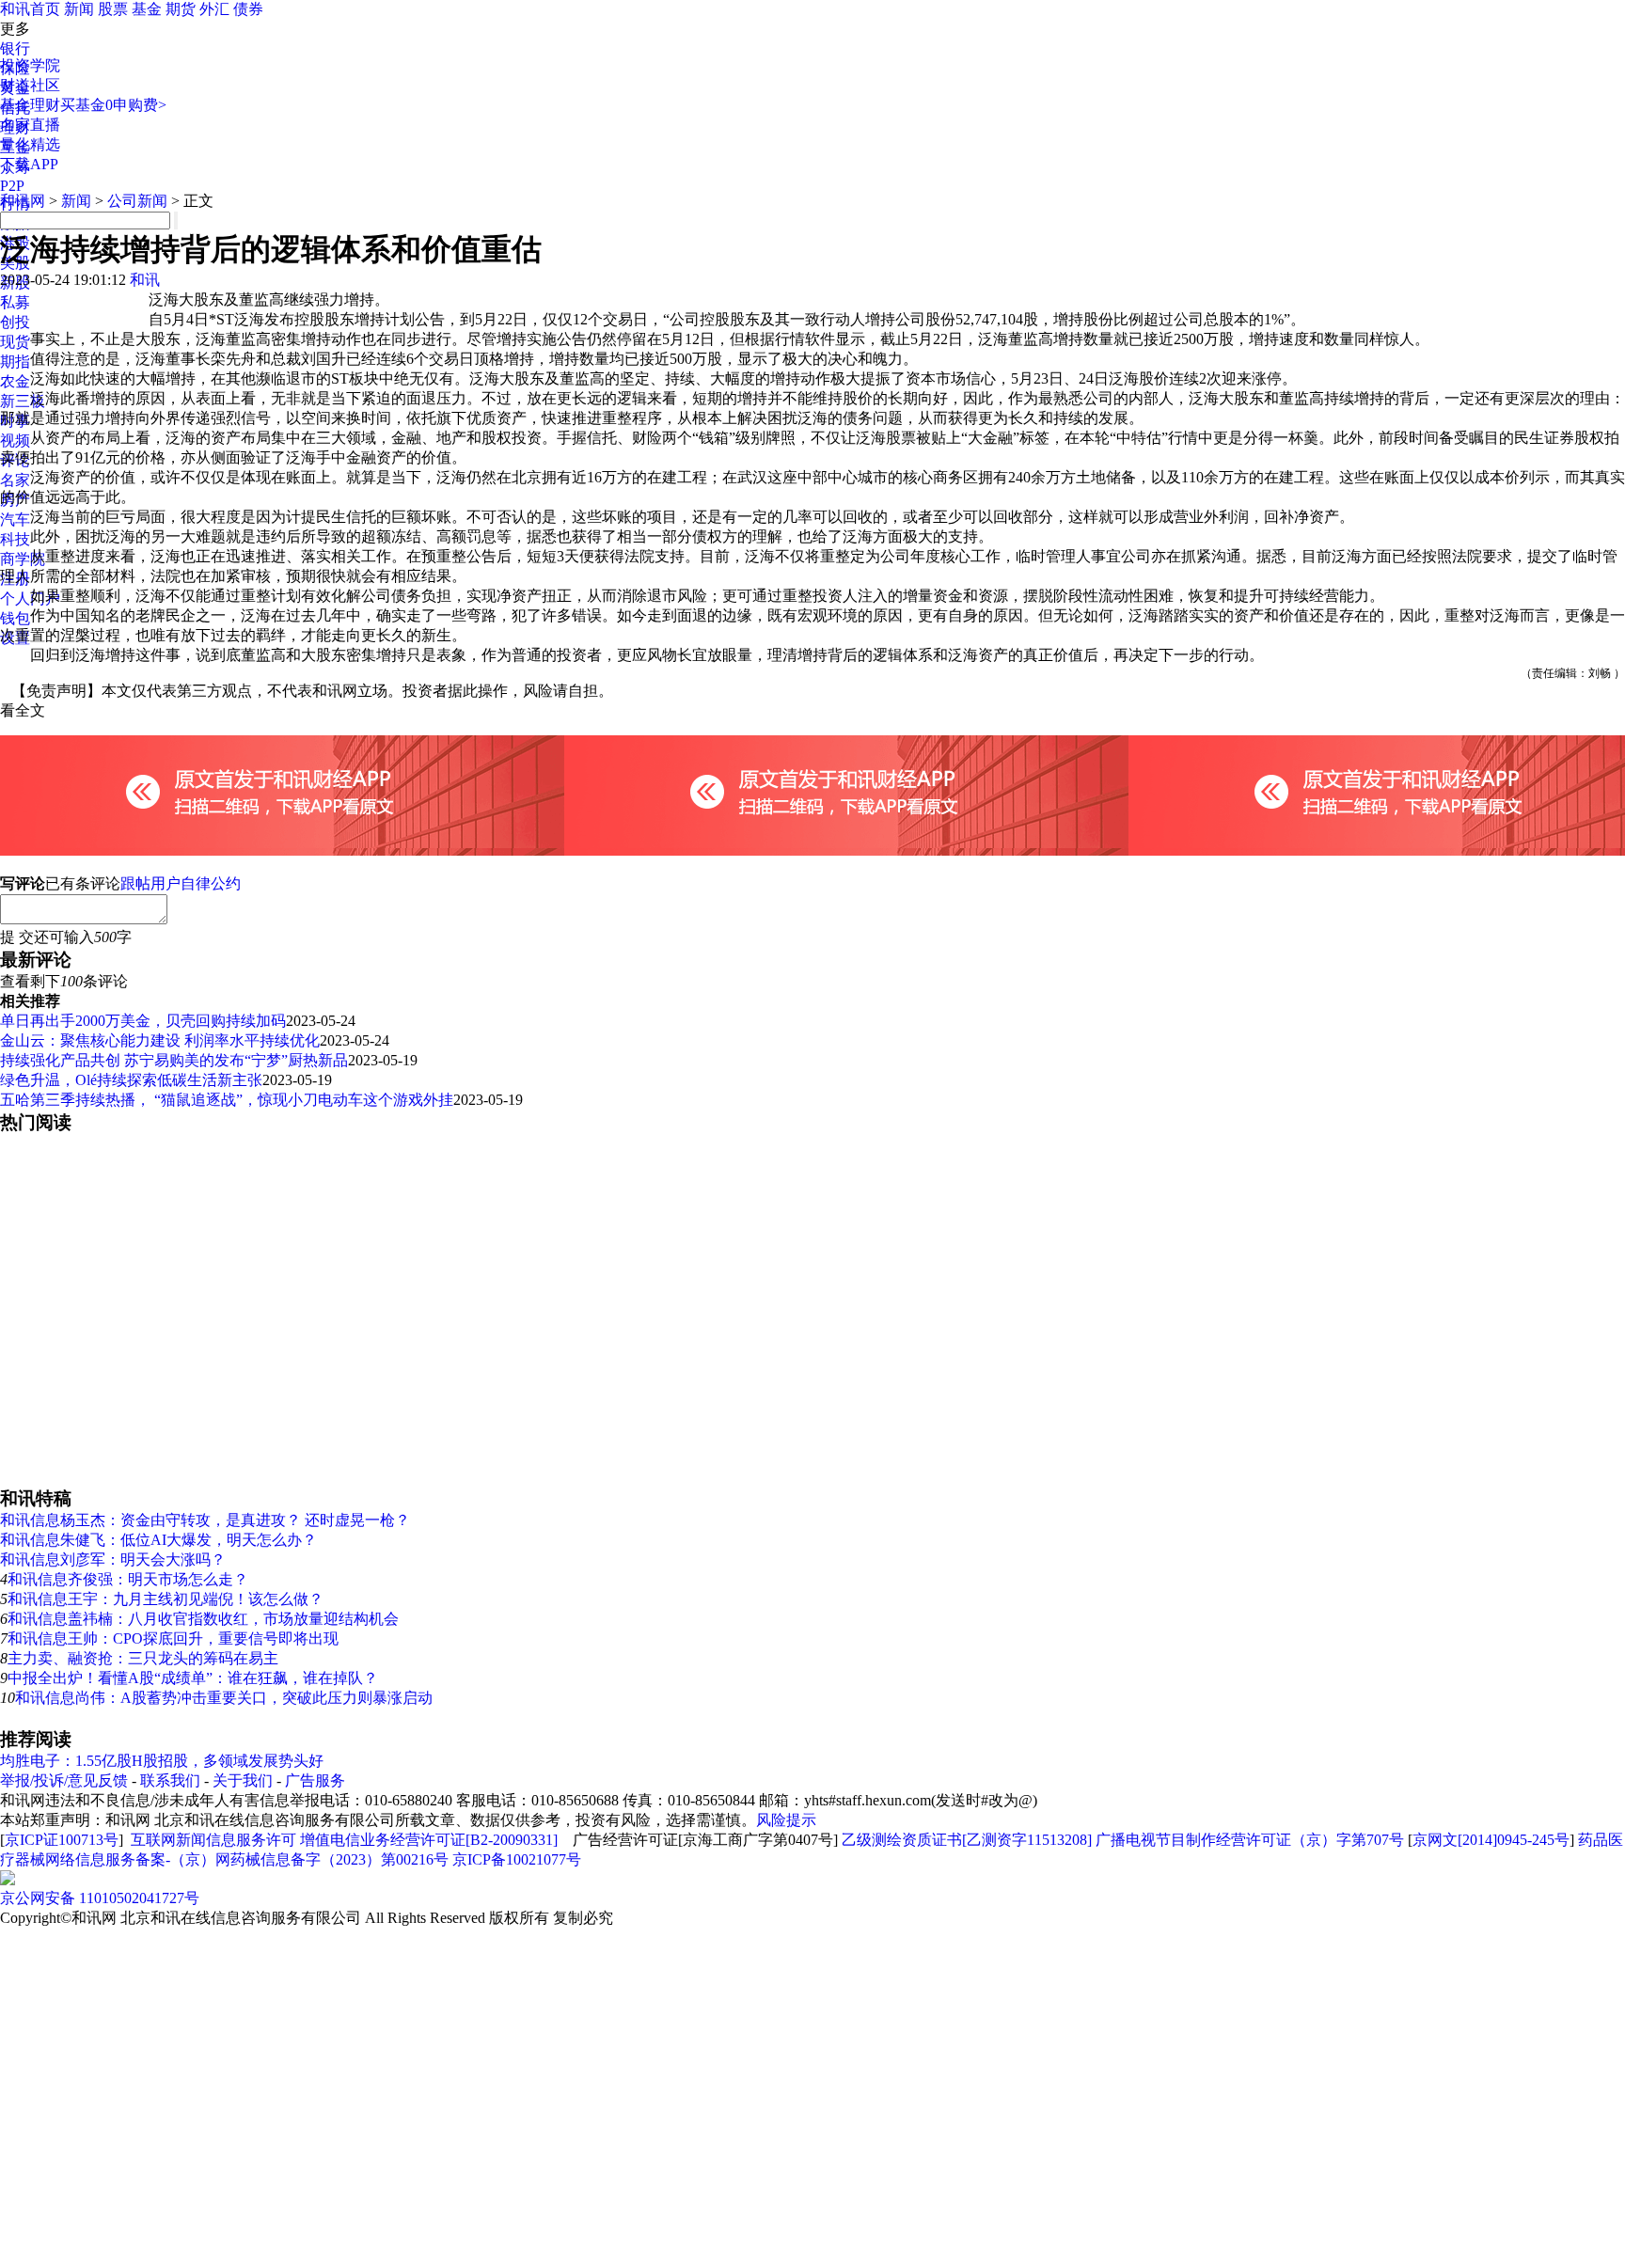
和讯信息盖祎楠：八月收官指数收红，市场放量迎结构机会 (203, 1619)
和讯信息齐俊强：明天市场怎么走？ (128, 1579)
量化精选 (30, 144)
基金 (147, 9)
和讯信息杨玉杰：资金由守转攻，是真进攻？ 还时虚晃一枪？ (205, 1520)
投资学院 (30, 65)
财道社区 (30, 85)
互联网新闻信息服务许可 (213, 1840)
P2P (12, 186)
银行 (15, 48)
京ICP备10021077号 (517, 1859)
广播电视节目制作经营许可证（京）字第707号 (1250, 1840)
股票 (113, 9)
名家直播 (30, 125)
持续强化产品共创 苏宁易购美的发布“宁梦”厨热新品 (174, 1060)
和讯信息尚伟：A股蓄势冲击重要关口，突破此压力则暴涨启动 (224, 1698)
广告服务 (315, 1780)
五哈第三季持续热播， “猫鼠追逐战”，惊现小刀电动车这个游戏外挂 (227, 1100)
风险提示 (786, 1820)
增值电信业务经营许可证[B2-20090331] (429, 1840)
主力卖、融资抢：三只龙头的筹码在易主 (143, 1658)
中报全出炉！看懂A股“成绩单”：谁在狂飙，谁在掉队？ (193, 1678)
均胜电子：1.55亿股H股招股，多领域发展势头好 (162, 1761)
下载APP (29, 164)
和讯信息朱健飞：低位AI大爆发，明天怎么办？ (158, 1540)
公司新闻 (137, 201)
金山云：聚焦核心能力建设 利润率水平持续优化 (160, 1040)
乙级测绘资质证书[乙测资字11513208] (967, 1840)
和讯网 (23, 201)
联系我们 (170, 1780)
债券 (248, 9)
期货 (181, 9)
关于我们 (243, 1780)
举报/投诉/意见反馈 (64, 1780)
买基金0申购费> (113, 105)
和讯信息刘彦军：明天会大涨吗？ (113, 1559)
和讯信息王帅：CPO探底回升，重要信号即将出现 (173, 1638)
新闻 (79, 9)
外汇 (214, 9)
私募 (15, 302)
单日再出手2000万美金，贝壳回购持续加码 (143, 1021)
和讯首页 (30, 9)
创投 (15, 322)
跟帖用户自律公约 (181, 883)
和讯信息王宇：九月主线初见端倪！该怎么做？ (166, 1599)
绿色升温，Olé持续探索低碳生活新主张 (131, 1080)
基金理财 (30, 105)
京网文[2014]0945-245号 (1491, 1840)
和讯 (145, 280)
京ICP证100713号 (62, 1840)
